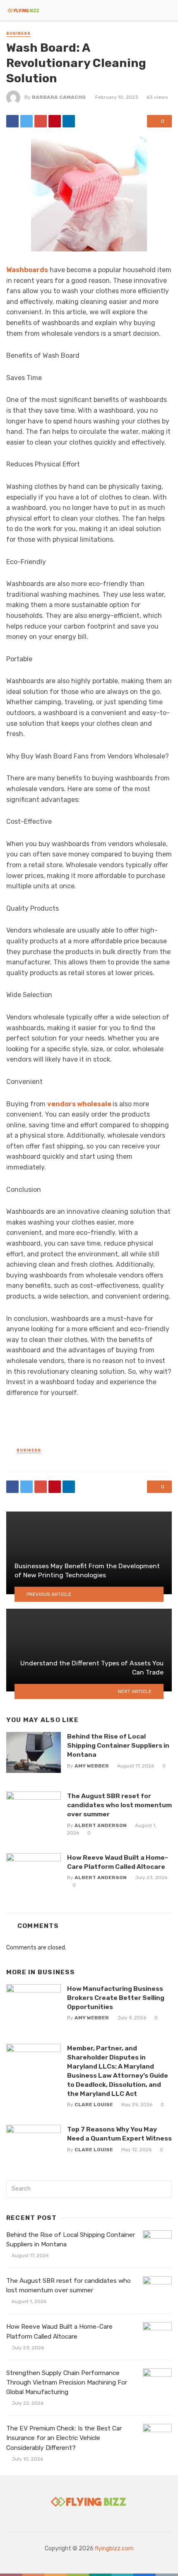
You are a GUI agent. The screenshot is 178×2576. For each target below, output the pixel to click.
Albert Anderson (101, 1825)
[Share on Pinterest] (55, 121)
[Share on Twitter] (26, 121)
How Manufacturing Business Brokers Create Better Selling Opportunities (116, 1998)
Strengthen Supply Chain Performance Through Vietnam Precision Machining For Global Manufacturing (67, 2382)
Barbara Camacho (59, 97)
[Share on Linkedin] (69, 121)
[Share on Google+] (41, 121)
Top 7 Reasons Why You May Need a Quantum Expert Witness (119, 2134)
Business (18, 33)
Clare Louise (94, 2105)
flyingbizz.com (114, 2548)
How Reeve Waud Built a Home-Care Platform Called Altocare (118, 1862)
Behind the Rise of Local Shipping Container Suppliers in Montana (118, 1745)
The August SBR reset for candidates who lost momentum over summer (119, 1805)
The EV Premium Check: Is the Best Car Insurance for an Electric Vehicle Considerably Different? (64, 2438)
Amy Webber (92, 1766)
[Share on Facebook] (12, 121)
